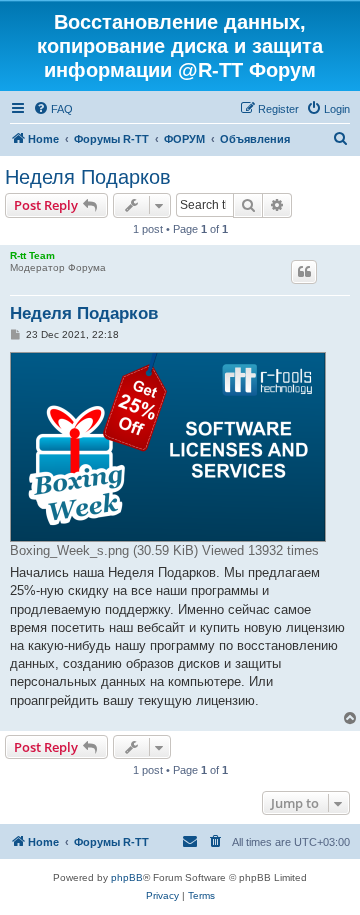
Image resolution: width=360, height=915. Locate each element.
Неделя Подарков (88, 177)
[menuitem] (53, 109)
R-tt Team (32, 255)
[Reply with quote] (304, 272)
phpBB (127, 877)
